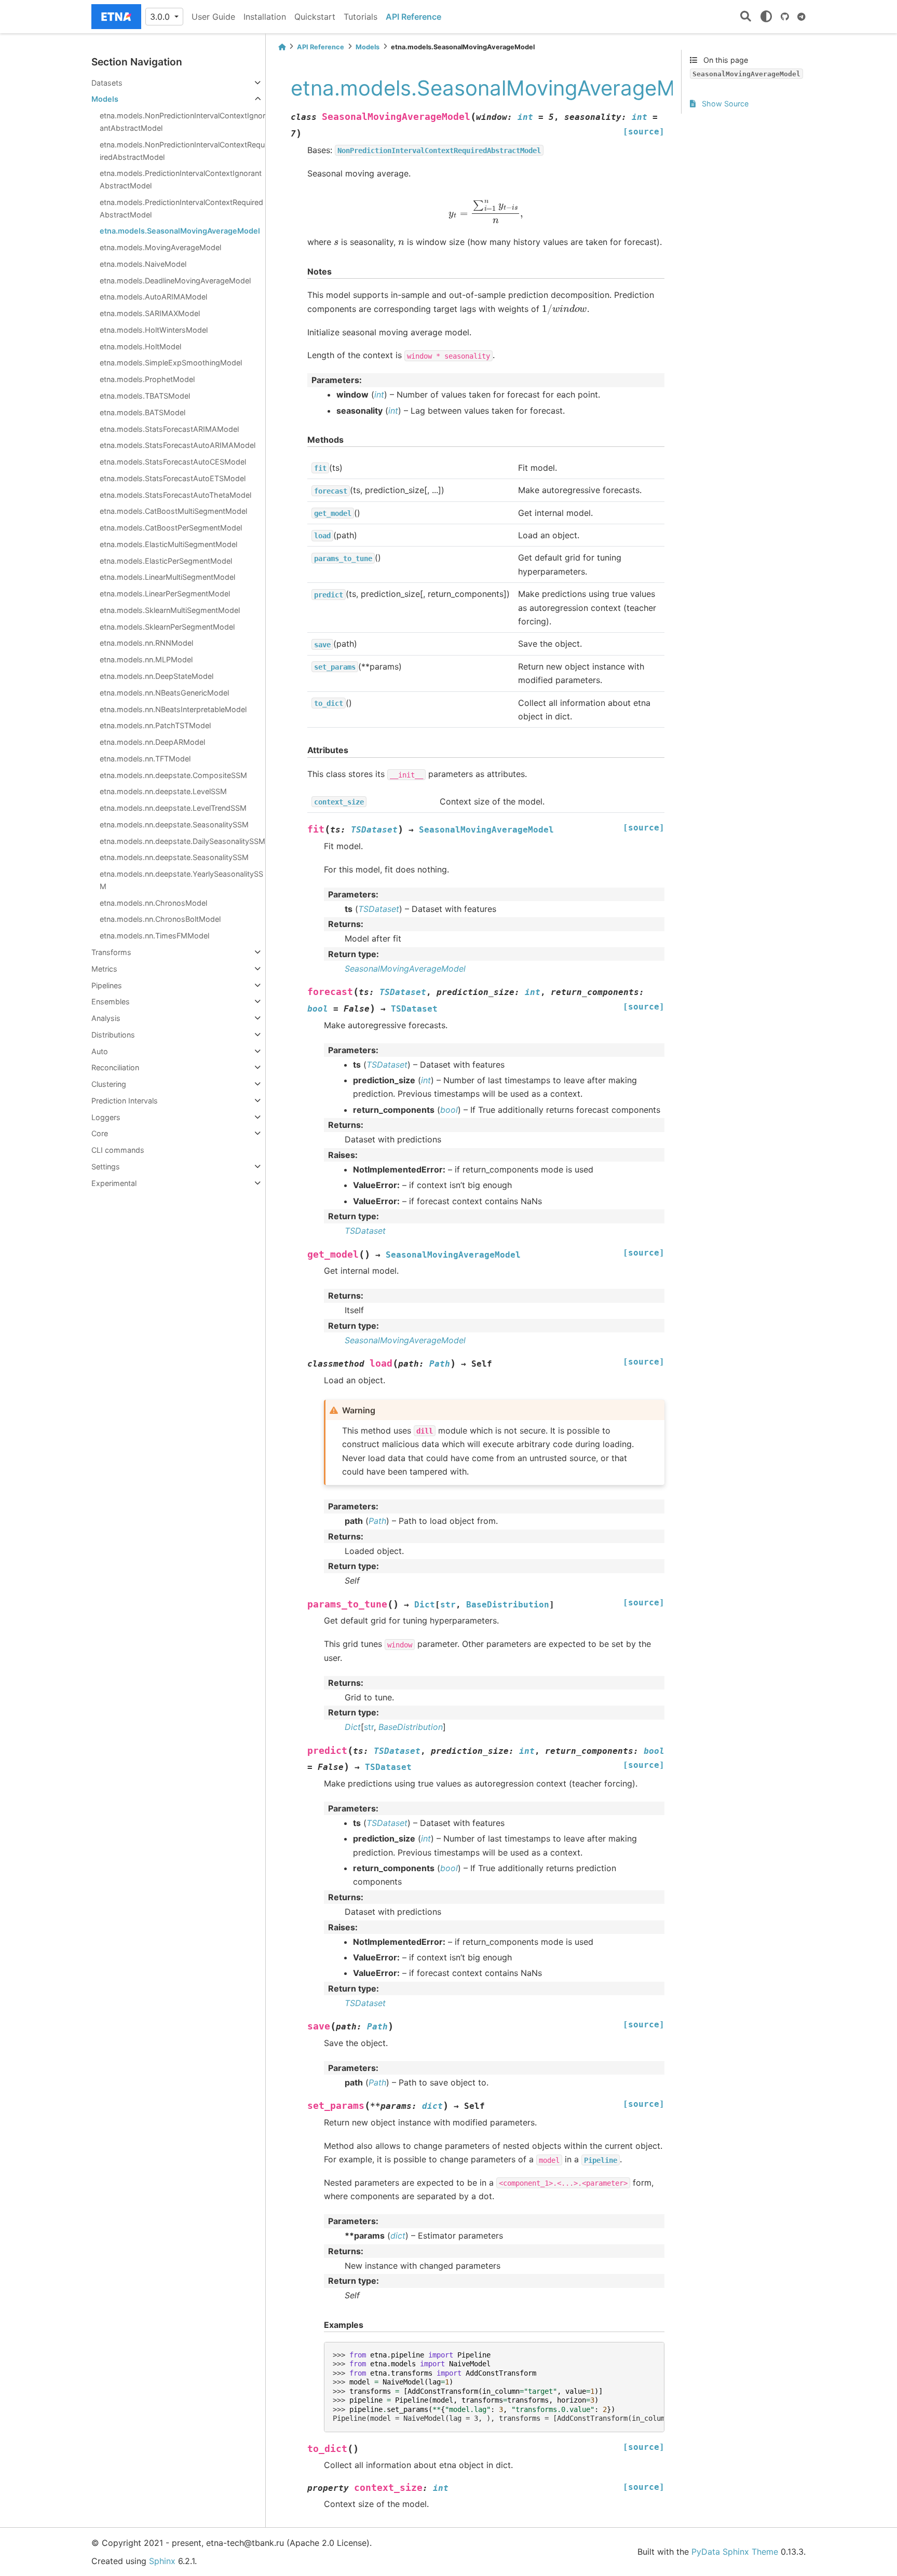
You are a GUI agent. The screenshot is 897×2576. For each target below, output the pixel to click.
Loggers (106, 1117)
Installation (265, 17)
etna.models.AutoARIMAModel (153, 297)
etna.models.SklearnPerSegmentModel (167, 627)
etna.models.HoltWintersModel (154, 330)
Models (105, 99)
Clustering (109, 1084)
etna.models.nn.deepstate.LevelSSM (163, 791)
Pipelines (107, 985)
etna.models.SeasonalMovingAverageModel (180, 231)
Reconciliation (115, 1067)
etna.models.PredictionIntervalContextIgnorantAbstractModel (181, 179)
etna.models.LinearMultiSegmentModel (167, 577)
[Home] (282, 47)
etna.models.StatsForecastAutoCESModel (173, 462)
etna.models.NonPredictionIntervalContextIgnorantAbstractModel (182, 122)
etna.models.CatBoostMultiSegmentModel (173, 511)
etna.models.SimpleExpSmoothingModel (171, 363)
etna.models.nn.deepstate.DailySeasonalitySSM (182, 841)
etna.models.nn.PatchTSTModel (155, 725)
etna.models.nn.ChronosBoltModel (160, 919)
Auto (100, 1051)
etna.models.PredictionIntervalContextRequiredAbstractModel (181, 208)
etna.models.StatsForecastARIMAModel (169, 429)
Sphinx (162, 2561)
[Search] (746, 17)
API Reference (413, 17)
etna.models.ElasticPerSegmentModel (166, 561)
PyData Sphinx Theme (735, 2552)
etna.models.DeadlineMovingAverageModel (175, 281)
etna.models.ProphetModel (147, 379)
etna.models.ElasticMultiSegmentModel (168, 544)
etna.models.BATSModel (142, 412)
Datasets (107, 83)
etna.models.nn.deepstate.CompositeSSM (173, 775)
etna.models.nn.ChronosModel (153, 903)
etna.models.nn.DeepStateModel (157, 676)
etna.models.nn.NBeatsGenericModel (164, 693)
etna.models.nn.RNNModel (146, 643)
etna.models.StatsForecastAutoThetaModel (175, 495)
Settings (106, 1167)
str (369, 1727)
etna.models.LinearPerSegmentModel (165, 594)
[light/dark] (766, 17)
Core (100, 1133)
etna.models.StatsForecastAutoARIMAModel (178, 445)
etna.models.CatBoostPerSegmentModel (171, 528)
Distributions (113, 1035)
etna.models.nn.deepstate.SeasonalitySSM (174, 824)
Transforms (111, 952)
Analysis (106, 1018)
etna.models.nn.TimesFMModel (154, 936)
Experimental (114, 1183)
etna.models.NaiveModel (143, 264)
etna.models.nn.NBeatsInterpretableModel (173, 709)
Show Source (724, 104)
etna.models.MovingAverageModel (160, 247)
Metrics (104, 969)
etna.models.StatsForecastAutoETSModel (173, 478)
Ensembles (111, 1001)
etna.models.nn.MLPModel (146, 659)
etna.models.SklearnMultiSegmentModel (170, 610)
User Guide (213, 17)
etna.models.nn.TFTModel (145, 759)
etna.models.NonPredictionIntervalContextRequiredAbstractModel (182, 151)
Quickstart (315, 17)
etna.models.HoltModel (140, 346)
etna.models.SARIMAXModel (150, 313)
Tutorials (361, 17)
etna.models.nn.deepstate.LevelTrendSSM (173, 808)
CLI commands (118, 1150)
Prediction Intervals (125, 1101)
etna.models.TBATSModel (145, 396)
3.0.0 (161, 17)
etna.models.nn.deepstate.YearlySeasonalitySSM (181, 880)
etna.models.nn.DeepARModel (152, 742)
